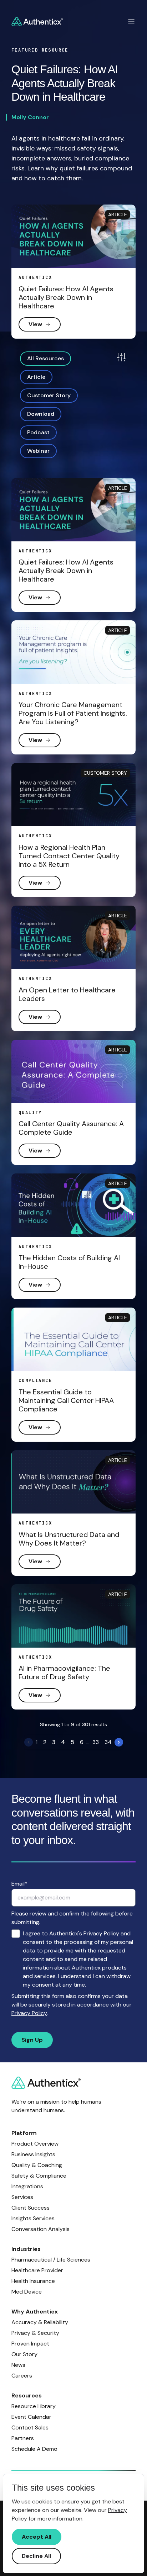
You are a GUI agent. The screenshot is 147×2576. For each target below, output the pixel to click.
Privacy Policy (101, 1933)
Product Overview (35, 2144)
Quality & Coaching (37, 2165)
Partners (23, 2438)
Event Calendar (31, 2417)
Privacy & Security (35, 2333)
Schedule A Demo (34, 2449)
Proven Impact (30, 2344)
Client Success (31, 2208)
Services (22, 2197)
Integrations (27, 2186)
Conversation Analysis (40, 2229)
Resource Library (34, 2406)
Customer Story (49, 395)
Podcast (38, 432)
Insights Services (33, 2218)
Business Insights (33, 2154)
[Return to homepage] (37, 22)
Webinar (38, 451)
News (18, 2365)
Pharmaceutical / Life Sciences (51, 2260)
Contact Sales (30, 2427)
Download (41, 414)
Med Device (27, 2292)
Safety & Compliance (39, 2176)
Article (36, 377)
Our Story (24, 2354)
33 (96, 1742)
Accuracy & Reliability (40, 2322)
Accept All (37, 2537)
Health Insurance (33, 2281)
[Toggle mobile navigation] (131, 22)
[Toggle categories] (121, 357)
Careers (22, 2376)
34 (108, 1742)
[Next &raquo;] (119, 1742)
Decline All (36, 2556)
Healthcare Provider (37, 2270)
